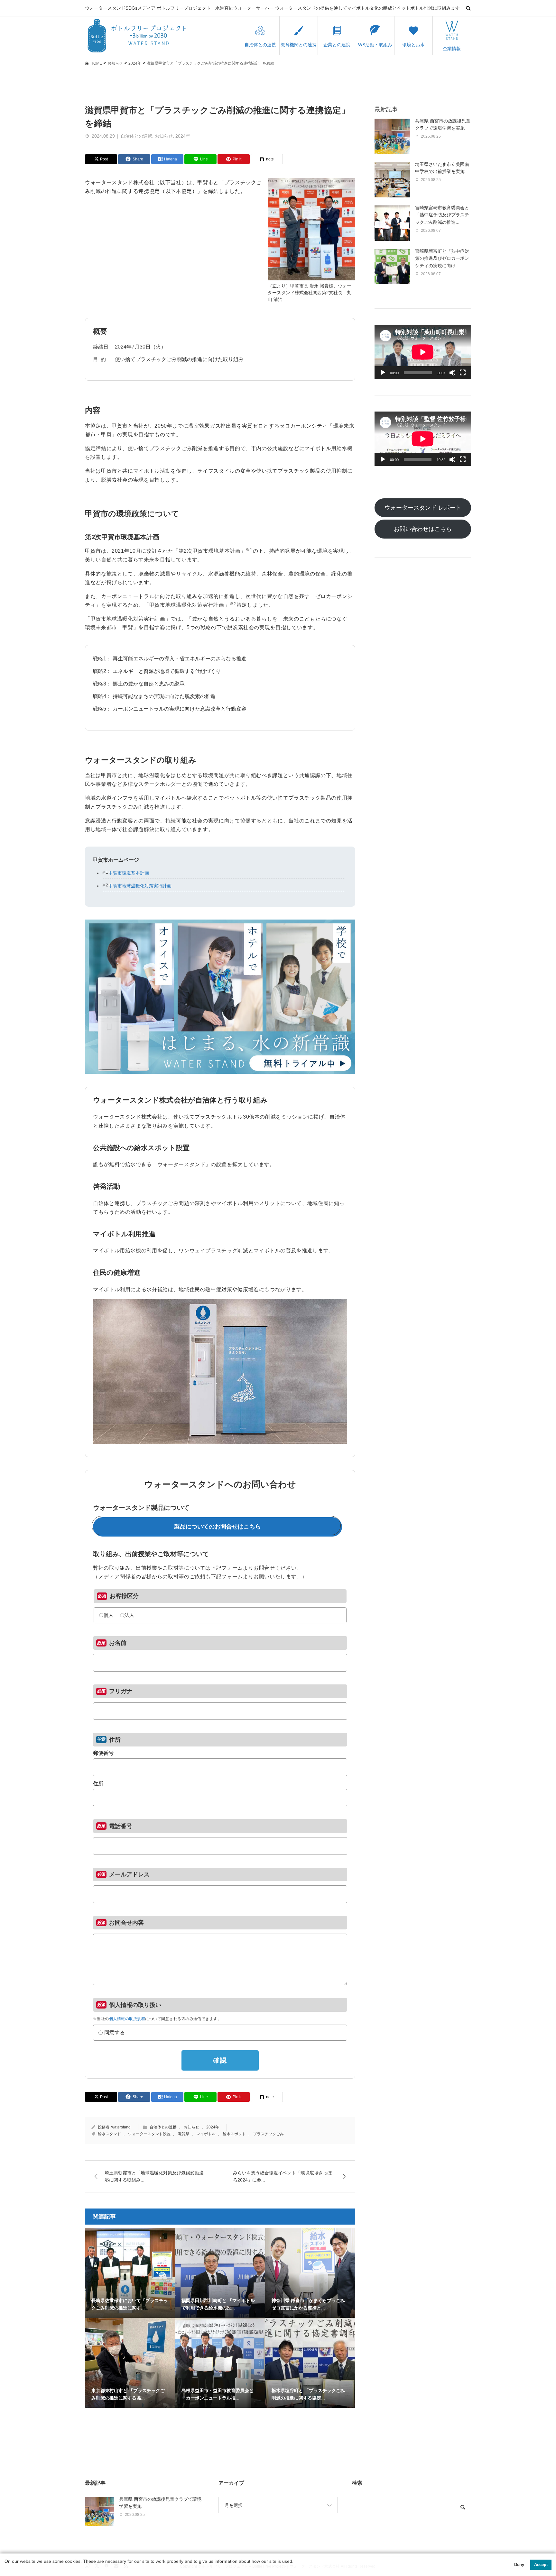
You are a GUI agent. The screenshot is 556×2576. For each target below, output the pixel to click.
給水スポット (234, 2134)
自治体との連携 (260, 45)
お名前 (118, 1643)
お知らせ (164, 136)
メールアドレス (129, 1874)
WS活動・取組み (375, 45)
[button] (5, 2569)
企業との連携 (337, 45)
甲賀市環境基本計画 (129, 873)
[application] (423, 352)
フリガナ (121, 1691)
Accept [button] (541, 2565)
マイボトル (206, 2134)
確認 (220, 2060)
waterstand (121, 2127)
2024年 (183, 136)
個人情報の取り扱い (135, 2005)
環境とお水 (413, 45)
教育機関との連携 (299, 45)
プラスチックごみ (268, 2134)
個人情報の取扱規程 (127, 2019)
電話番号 (121, 1826)
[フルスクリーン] (463, 373)
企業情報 (452, 49)
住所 (115, 1740)
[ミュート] (452, 373)
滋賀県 (183, 2134)
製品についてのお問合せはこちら (218, 1527)
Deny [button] (519, 2565)
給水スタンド (109, 2134)
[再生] (383, 373)
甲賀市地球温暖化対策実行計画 (140, 886)
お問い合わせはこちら (423, 529)
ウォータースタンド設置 (149, 2134)
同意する (115, 2033)
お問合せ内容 (126, 1923)
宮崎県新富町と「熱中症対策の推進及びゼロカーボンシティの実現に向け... (442, 258)
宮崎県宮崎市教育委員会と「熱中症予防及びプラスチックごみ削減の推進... (442, 215)
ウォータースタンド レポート (423, 508)
